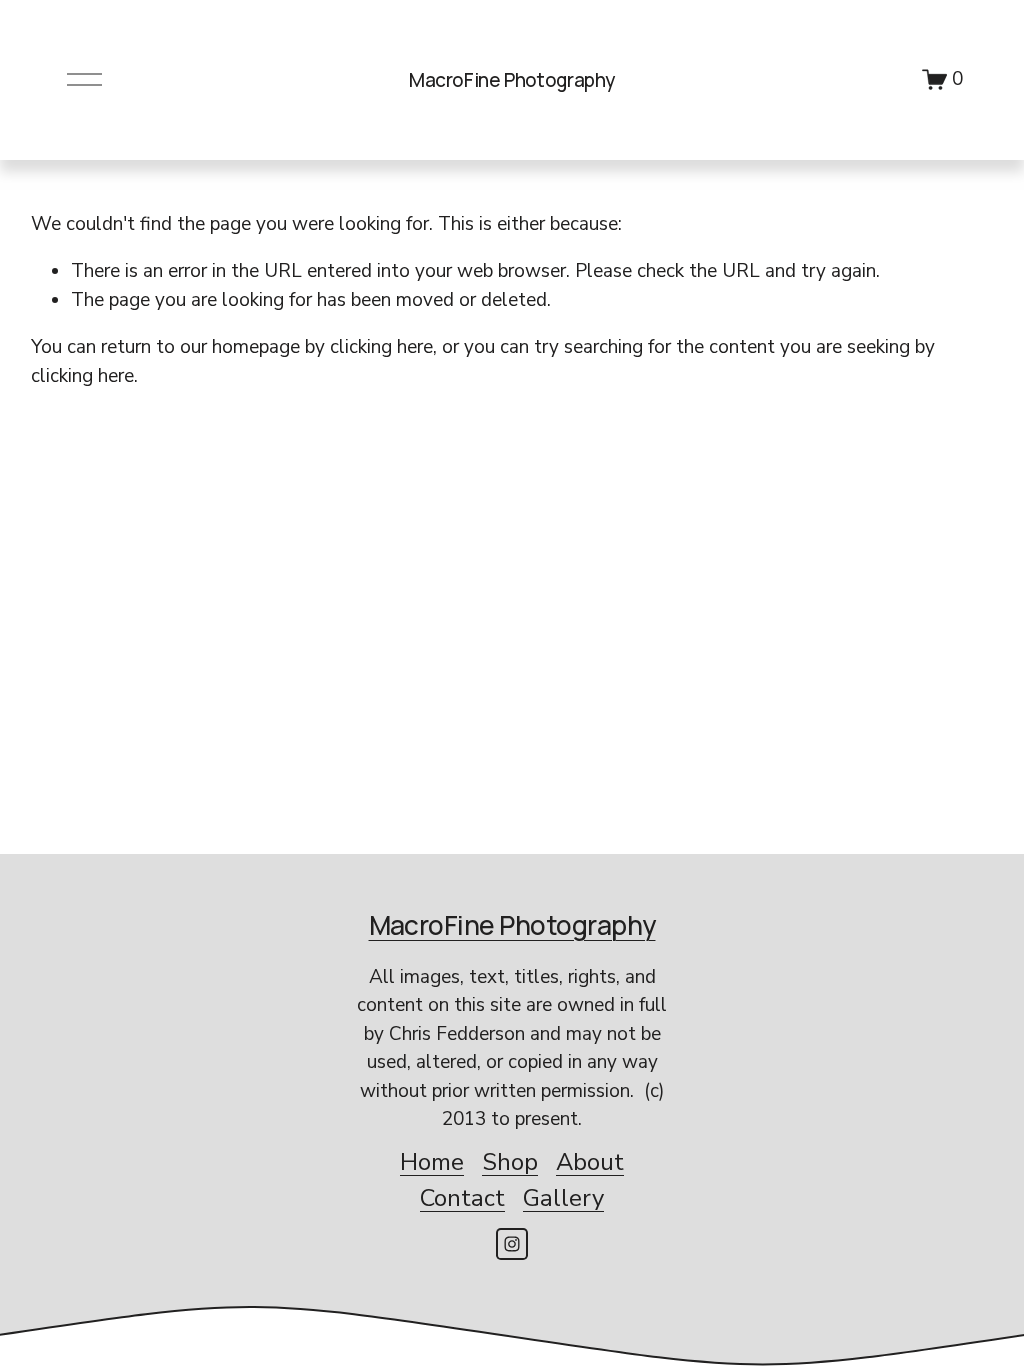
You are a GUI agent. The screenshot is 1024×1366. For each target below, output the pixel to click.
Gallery (563, 1198)
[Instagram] (512, 1244)
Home (432, 1162)
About (590, 1162)
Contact (462, 1198)
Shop (510, 1162)
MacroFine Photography (512, 80)
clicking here (381, 347)
